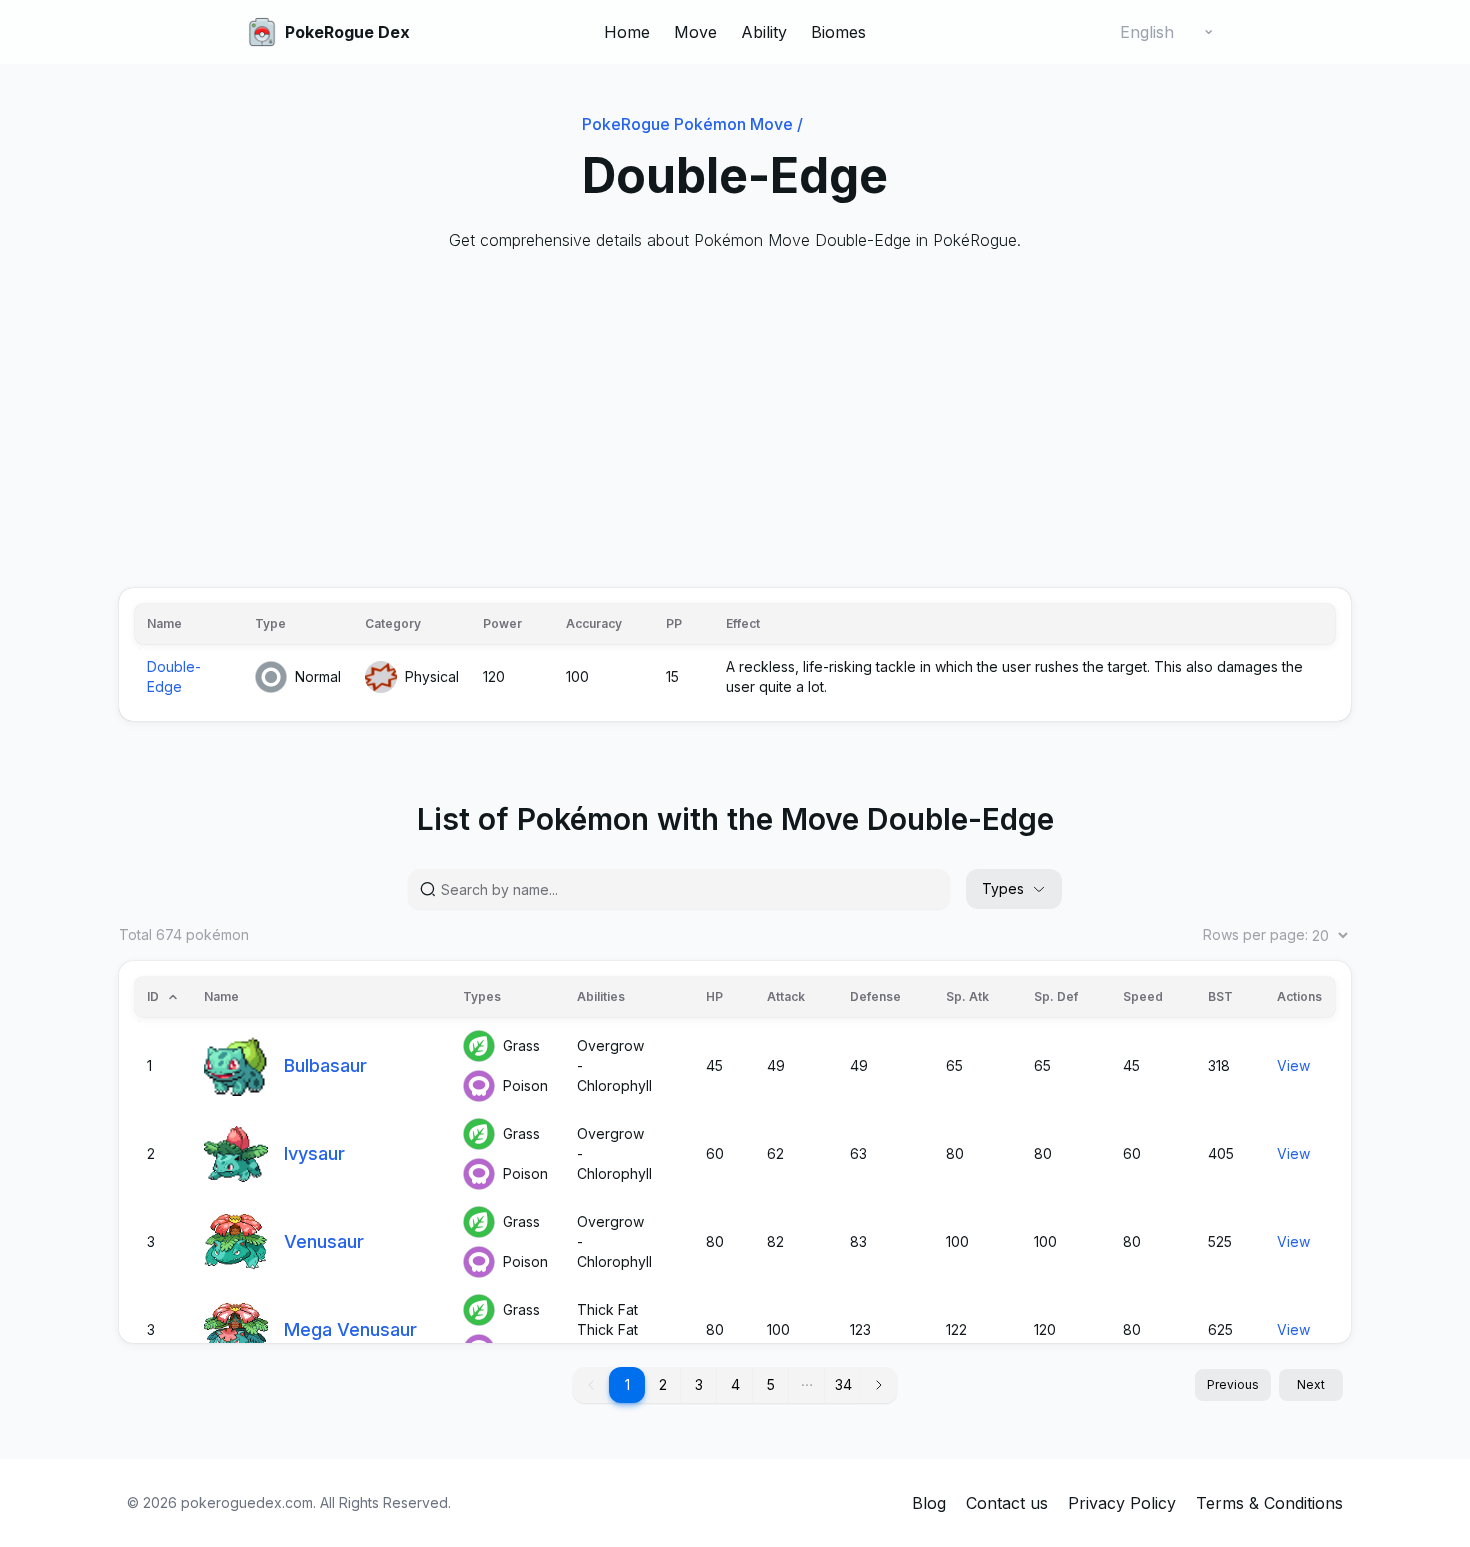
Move (695, 32)
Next (1311, 1384)
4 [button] (735, 1384)
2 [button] (663, 1384)
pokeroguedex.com (247, 1502)
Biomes (838, 32)
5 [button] (771, 1384)
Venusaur (324, 1241)
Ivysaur (314, 1153)
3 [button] (699, 1384)
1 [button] (627, 1384)
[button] (807, 1385)
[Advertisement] (719, 420)
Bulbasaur (325, 1065)
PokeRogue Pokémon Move (692, 124)
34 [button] (843, 1384)
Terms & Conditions (1269, 1503)
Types (1003, 888)
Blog (929, 1503)
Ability (764, 32)
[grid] (735, 654)
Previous (1233, 1384)
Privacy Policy (1122, 1503)
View (1293, 1065)
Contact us (1007, 1503)
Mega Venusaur (350, 1329)
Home (627, 32)
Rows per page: (1255, 934)
